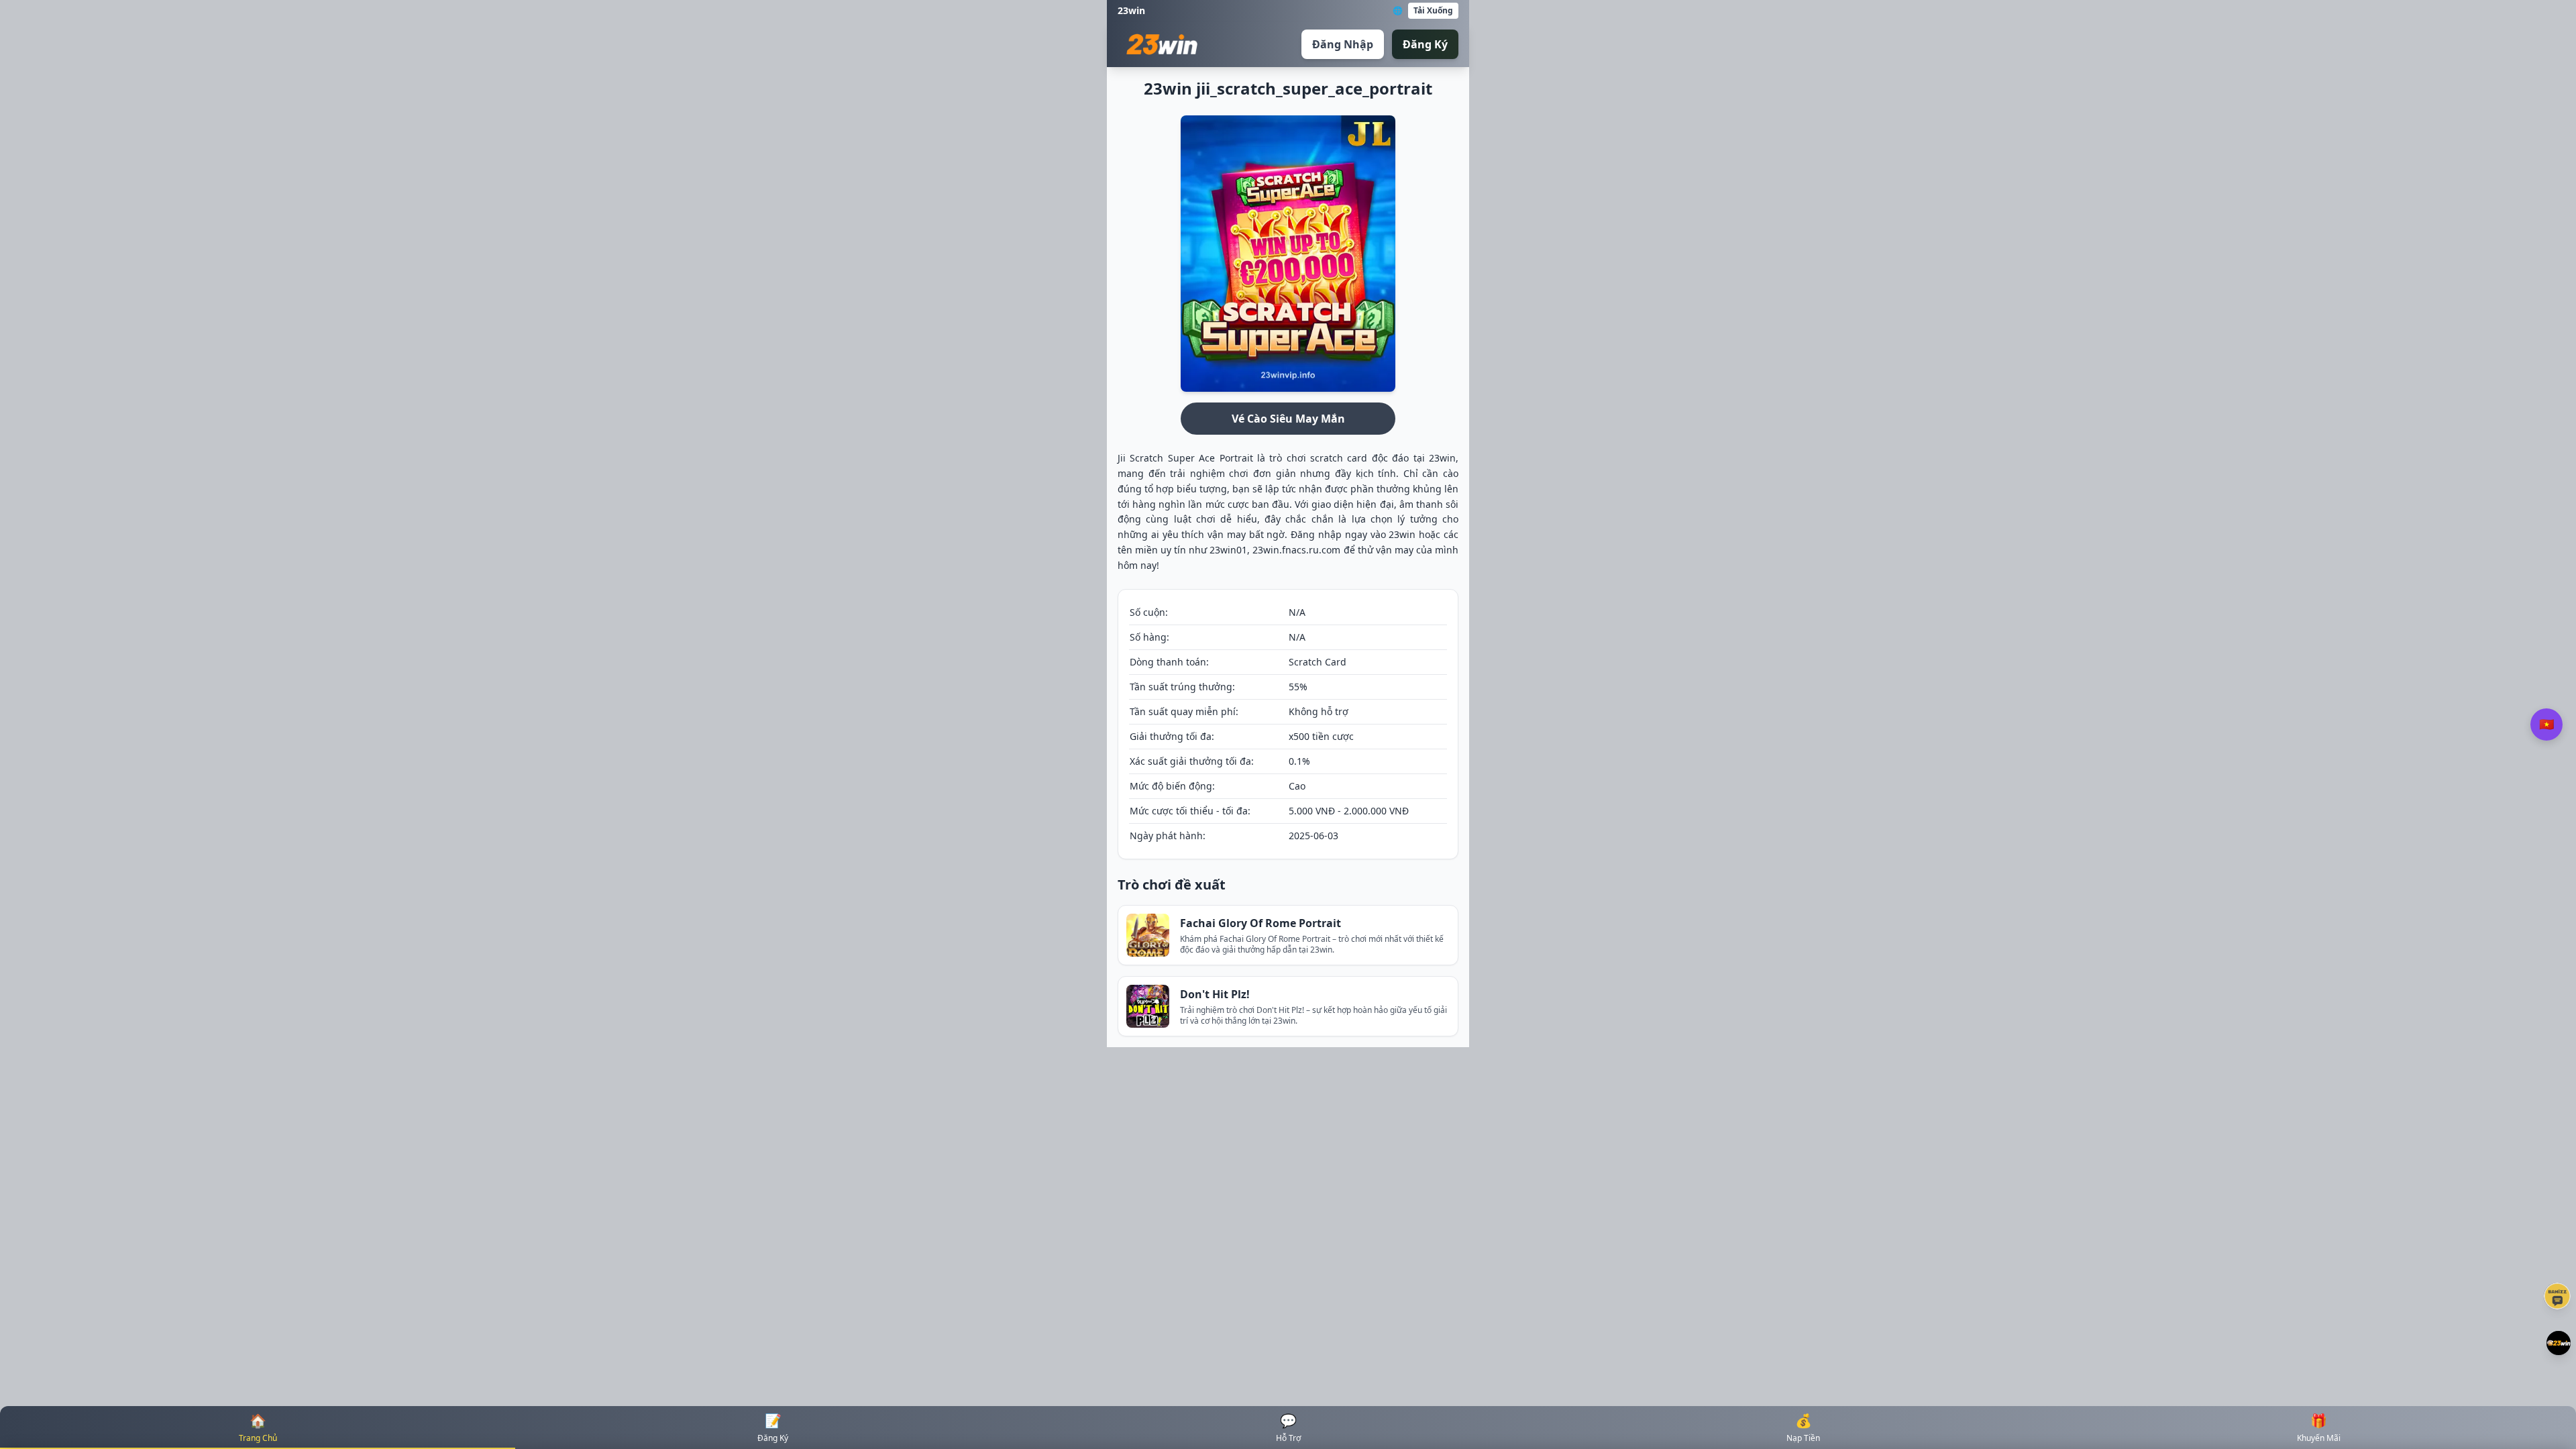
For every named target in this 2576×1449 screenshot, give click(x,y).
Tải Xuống (1433, 10)
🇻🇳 (2546, 724)
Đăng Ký (1425, 44)
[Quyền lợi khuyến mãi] (2559, 1343)
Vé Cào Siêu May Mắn (1288, 419)
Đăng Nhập (1343, 44)
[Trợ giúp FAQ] (2557, 1296)
